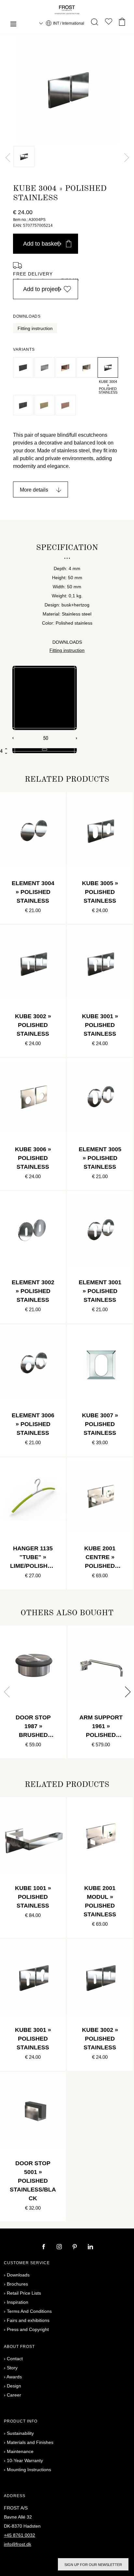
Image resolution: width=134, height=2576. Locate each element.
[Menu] (13, 25)
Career (14, 2395)
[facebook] (44, 2247)
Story (12, 2368)
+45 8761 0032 (20, 2535)
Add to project (41, 289)
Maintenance (20, 2451)
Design (14, 2386)
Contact (15, 2359)
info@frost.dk (18, 2544)
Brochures (17, 2284)
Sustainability (20, 2433)
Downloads (18, 2275)
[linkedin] (90, 2247)
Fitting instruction (35, 328)
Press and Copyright (28, 2329)
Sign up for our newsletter (93, 2565)
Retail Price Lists (24, 2293)
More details (34, 490)
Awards (14, 2377)
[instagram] (60, 2247)
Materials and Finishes (30, 2442)
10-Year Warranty (25, 2460)
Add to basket (41, 244)
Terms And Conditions (29, 2311)
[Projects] (109, 23)
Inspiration (18, 2302)
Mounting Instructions (29, 2470)
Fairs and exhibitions (28, 2320)
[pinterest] (75, 2247)
